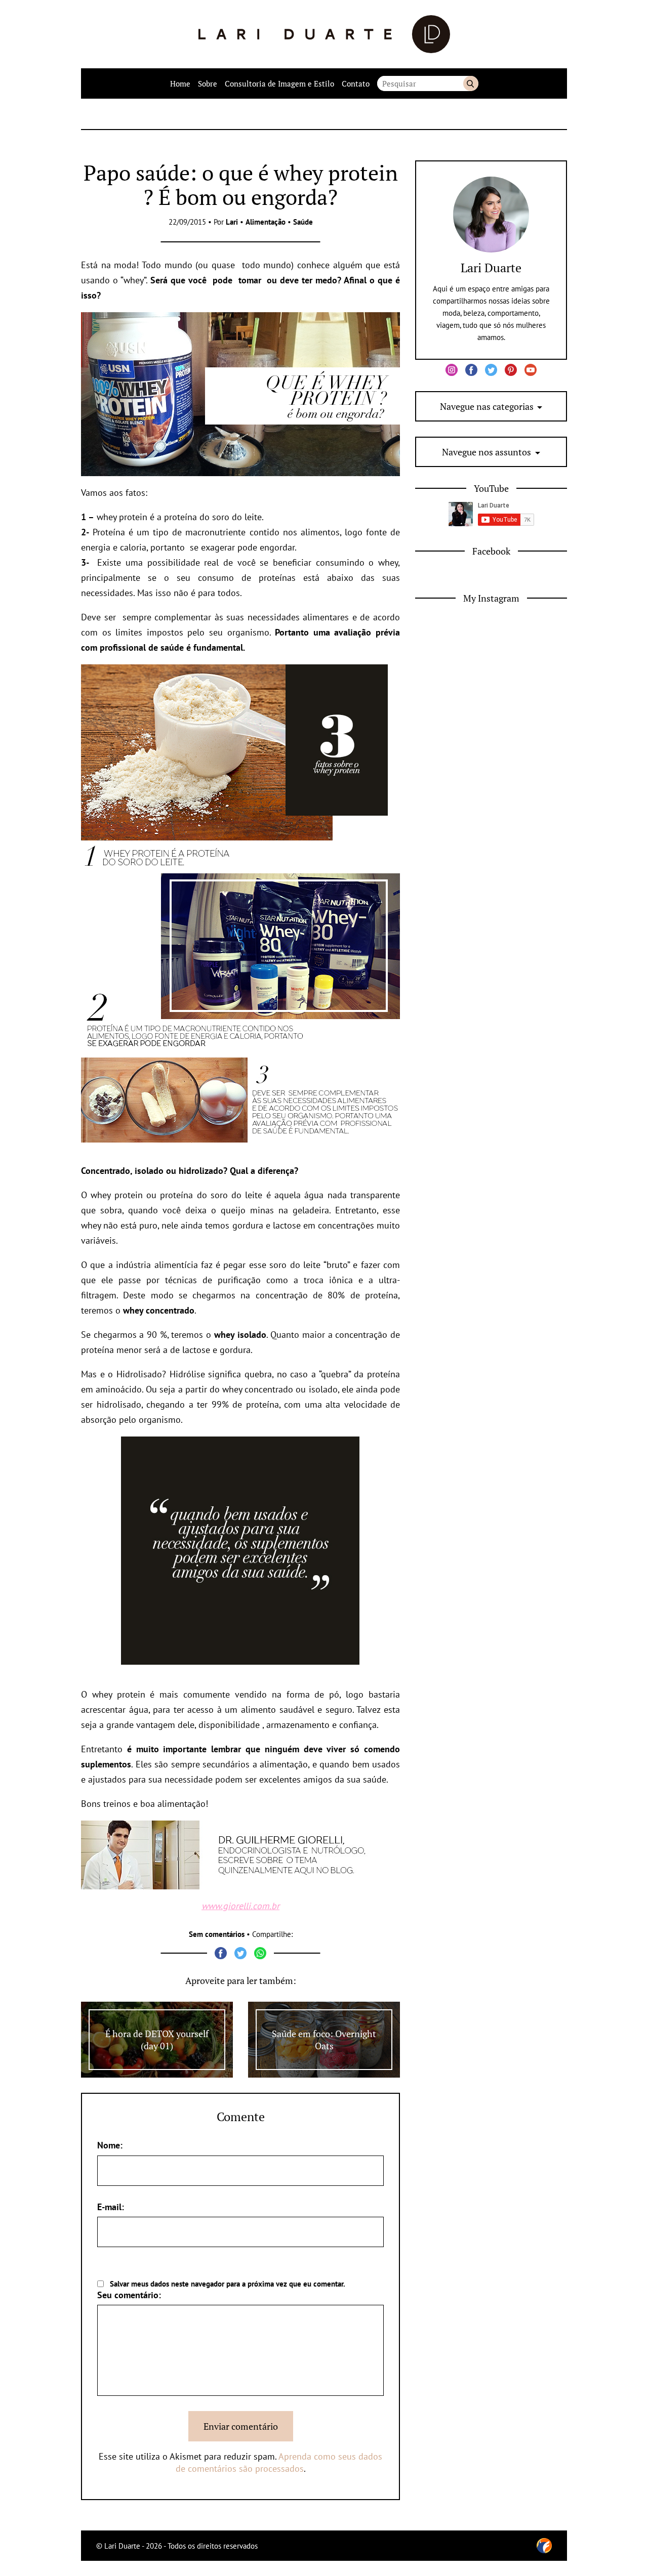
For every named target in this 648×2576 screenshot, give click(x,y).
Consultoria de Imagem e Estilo (279, 83)
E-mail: (111, 2207)
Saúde (303, 222)
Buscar (471, 83)
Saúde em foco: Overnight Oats (324, 2040)
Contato (356, 83)
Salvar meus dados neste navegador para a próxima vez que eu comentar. (228, 2284)
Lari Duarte (491, 268)
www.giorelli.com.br (240, 1906)
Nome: (110, 2145)
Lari (232, 222)
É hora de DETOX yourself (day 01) (157, 2040)
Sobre (208, 83)
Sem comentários (217, 1934)
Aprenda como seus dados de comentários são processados (279, 2462)
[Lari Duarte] (324, 34)
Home (180, 83)
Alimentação (266, 222)
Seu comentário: (129, 2295)
